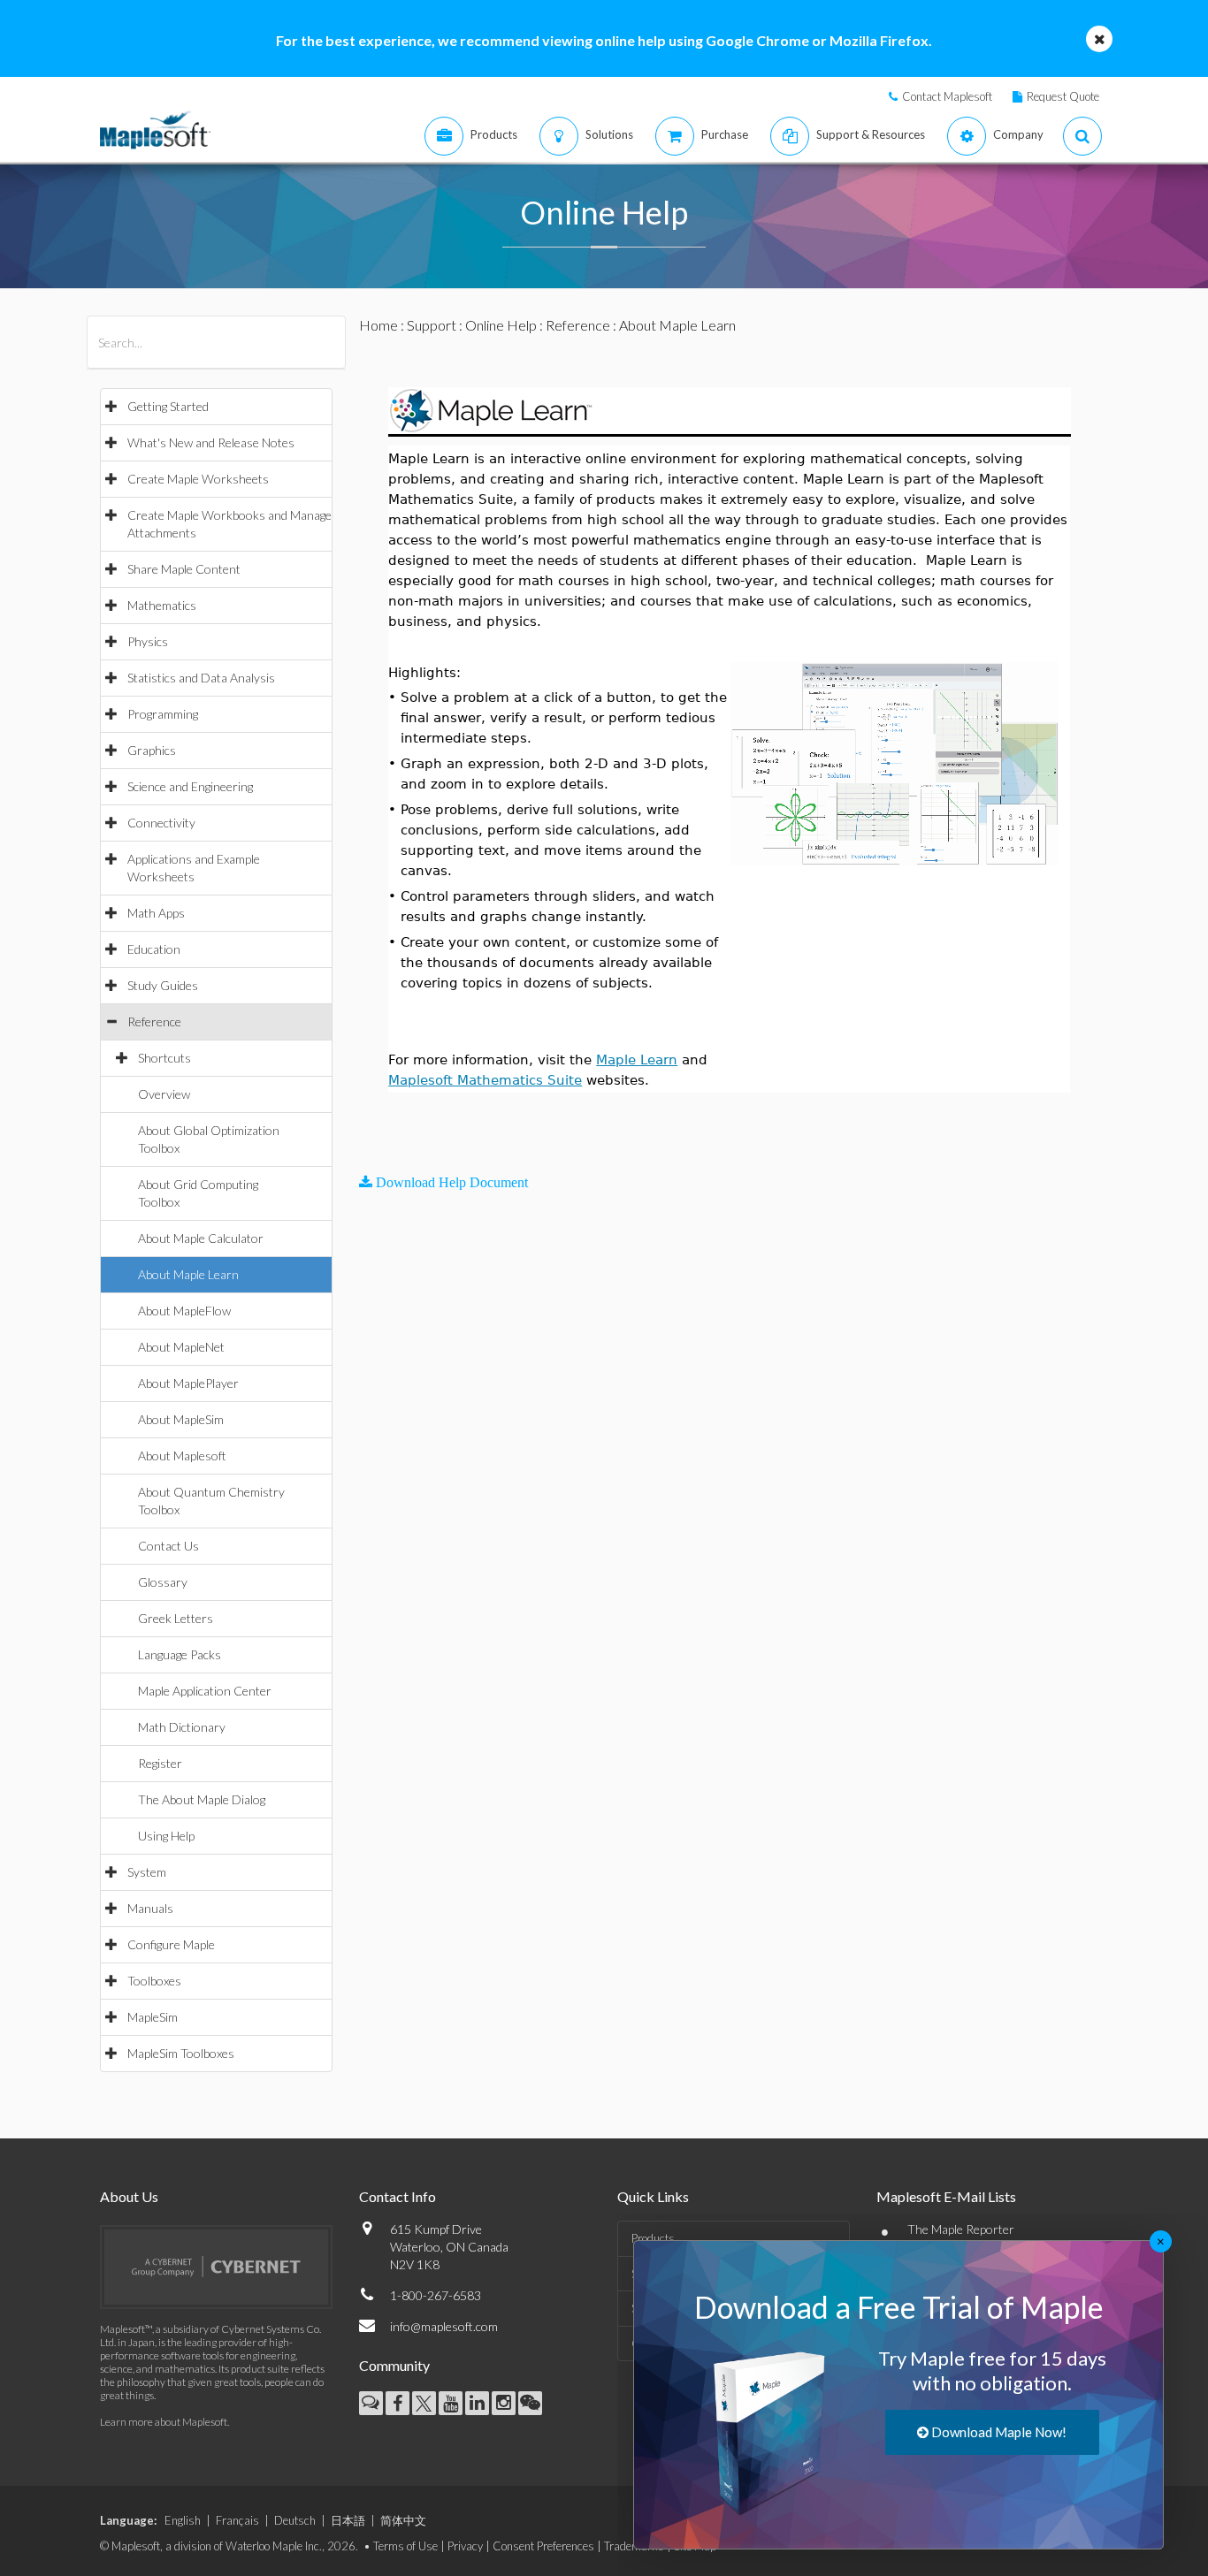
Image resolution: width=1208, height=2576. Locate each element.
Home (378, 325)
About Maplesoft (182, 1456)
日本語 (348, 2520)
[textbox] (391, 1139)
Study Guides (163, 985)
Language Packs (180, 1654)
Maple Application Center (205, 1691)
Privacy (465, 2546)
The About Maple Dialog (202, 1799)
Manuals (150, 1908)
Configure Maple (171, 1944)
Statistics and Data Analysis (201, 678)
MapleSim (153, 2017)
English (183, 2520)
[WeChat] (530, 2403)
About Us (129, 2196)
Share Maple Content (184, 569)
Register (160, 1763)
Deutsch (295, 2520)
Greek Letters (176, 1618)
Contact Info (398, 2196)
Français (237, 2520)
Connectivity (161, 823)
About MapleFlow (184, 1311)
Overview (164, 1094)
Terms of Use (405, 2546)
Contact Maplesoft (947, 96)
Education (154, 949)
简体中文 (403, 2520)
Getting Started (168, 406)
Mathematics (162, 605)
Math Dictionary (182, 1727)
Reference (154, 1021)
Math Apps (156, 913)
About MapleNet (181, 1347)
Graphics (152, 750)
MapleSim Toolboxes (181, 2053)
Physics (148, 641)
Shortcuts (164, 1058)
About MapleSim (181, 1419)
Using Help (166, 1836)
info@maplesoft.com (444, 2326)
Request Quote (1063, 96)
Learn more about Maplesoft (164, 2422)
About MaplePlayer (188, 1383)
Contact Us (168, 1546)
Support (432, 325)
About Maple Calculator (201, 1238)
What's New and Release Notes (211, 442)
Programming (163, 714)
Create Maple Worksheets (198, 479)
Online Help (501, 325)
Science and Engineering (190, 786)
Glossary (163, 1582)
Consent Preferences (543, 2546)
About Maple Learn (188, 1274)
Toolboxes (154, 1981)
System (147, 1872)
